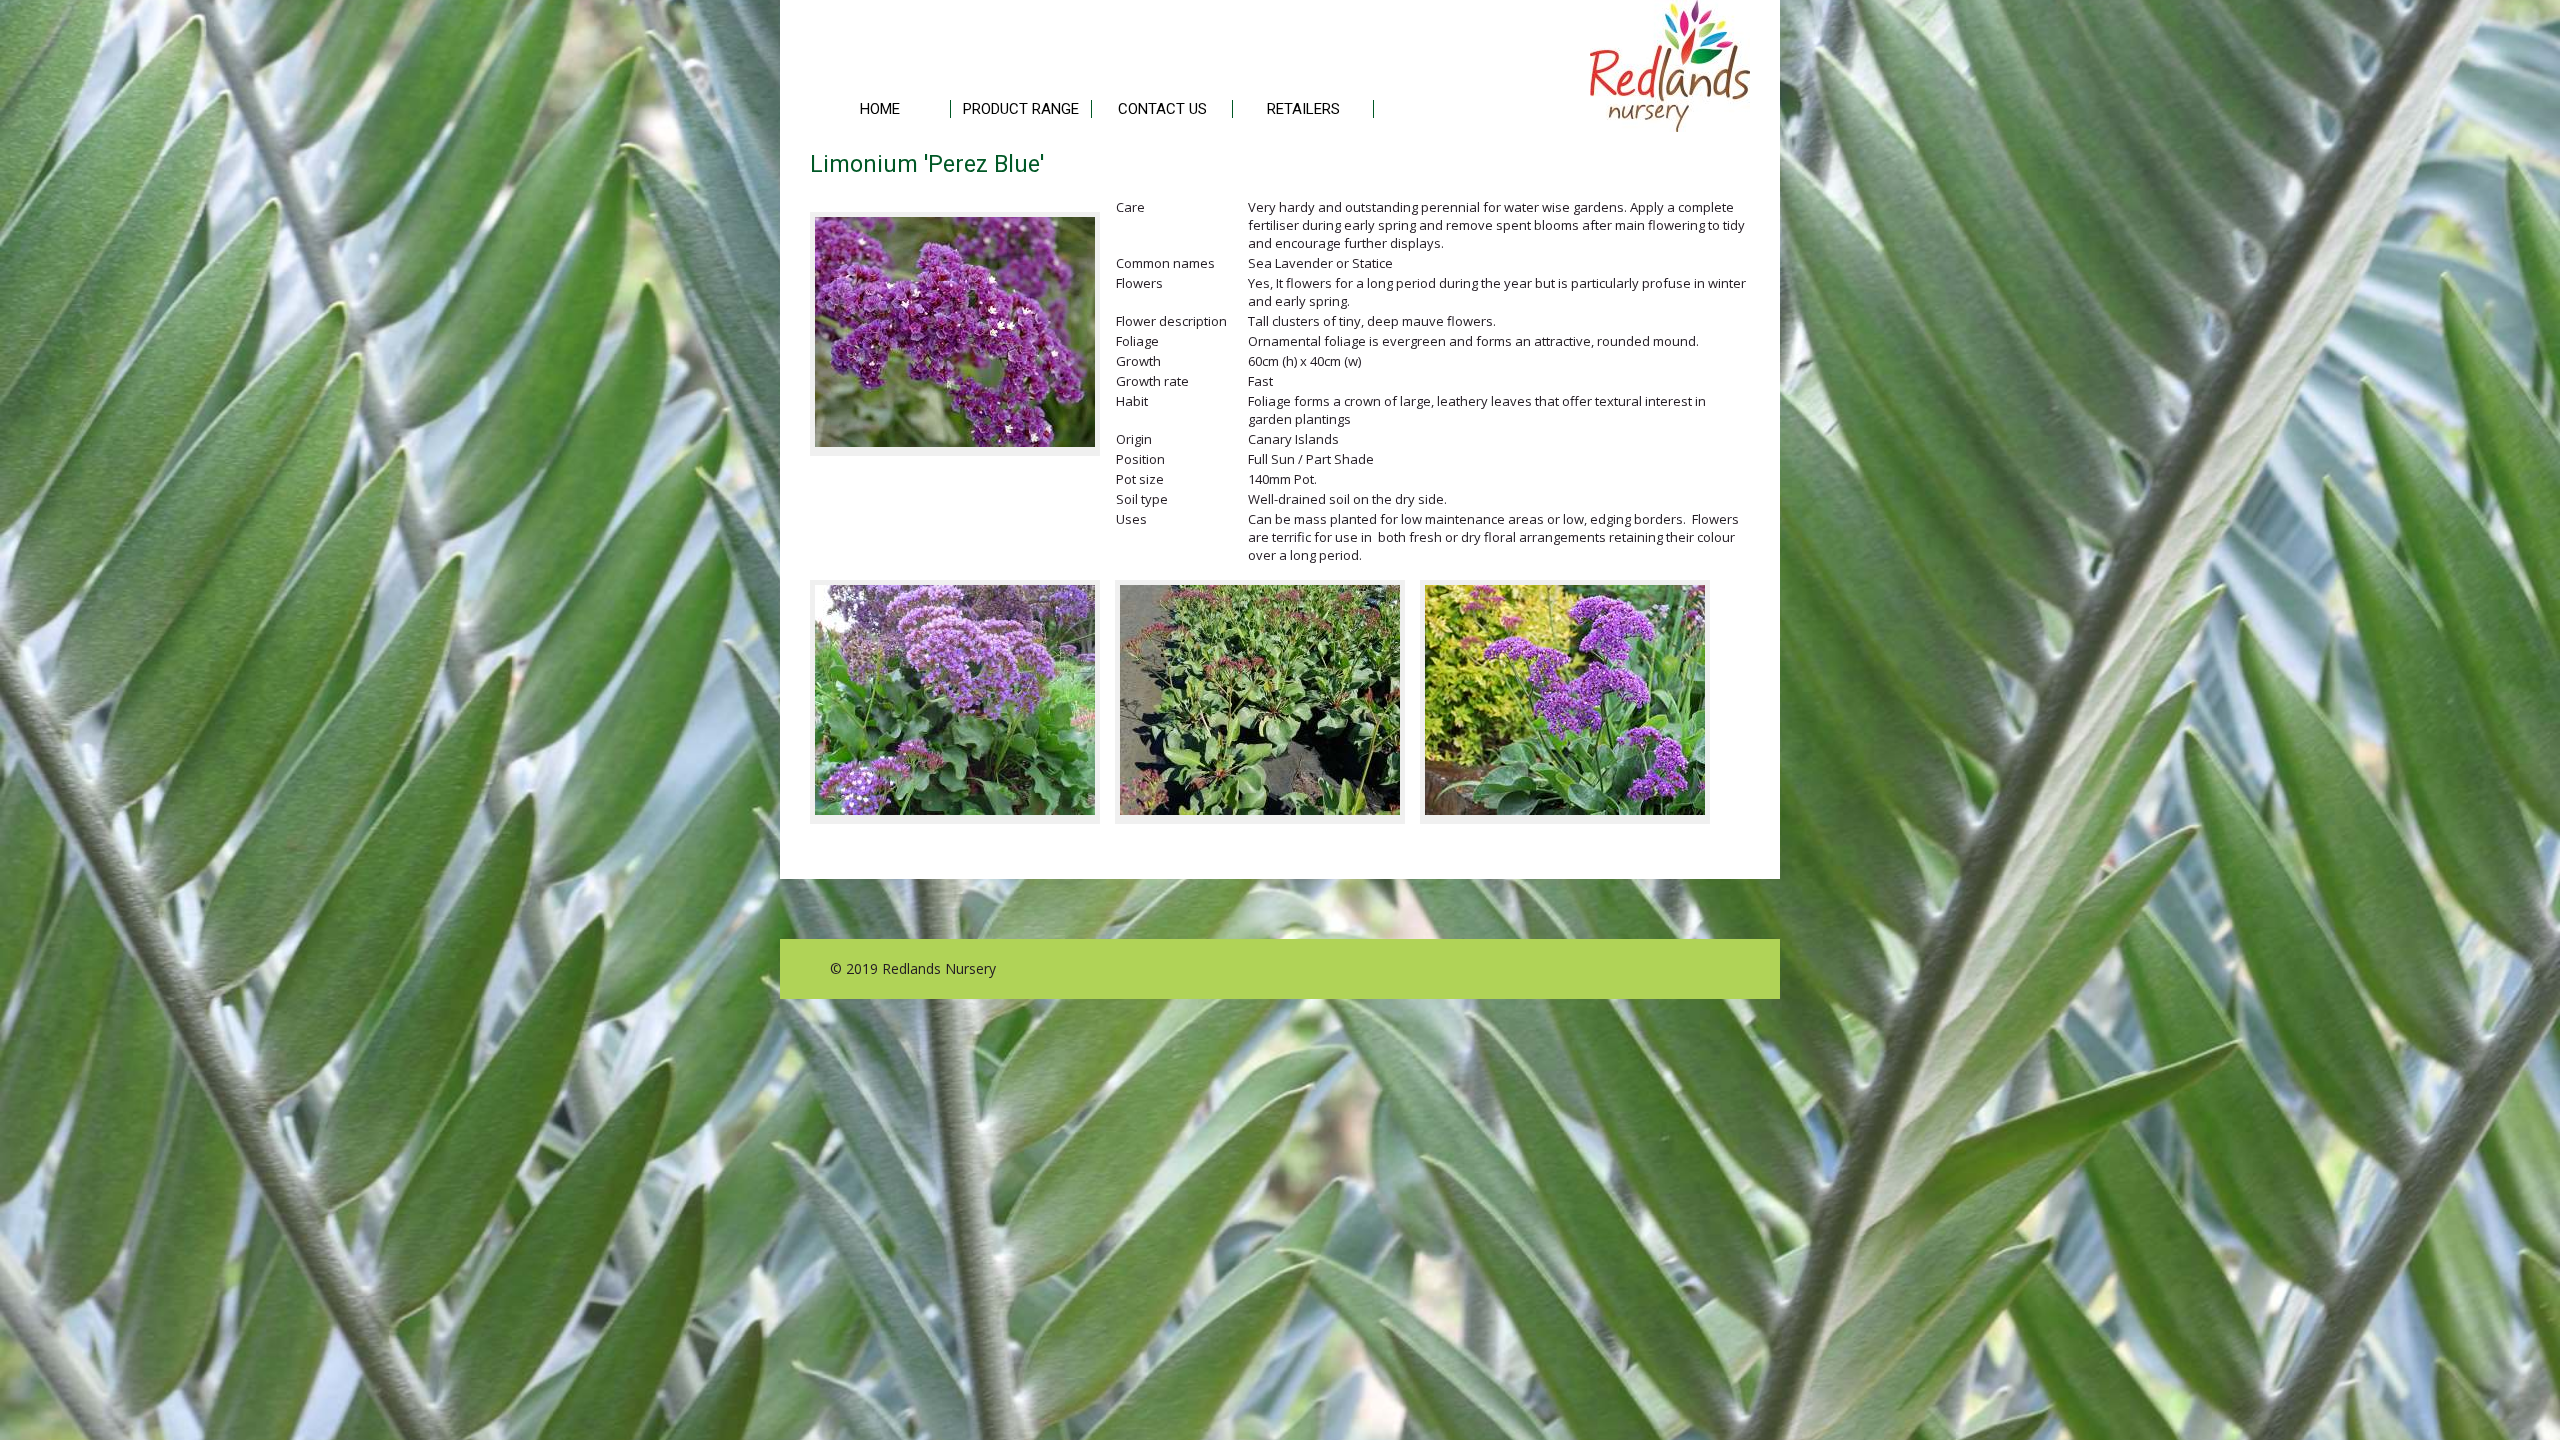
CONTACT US (1162, 109)
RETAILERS (1303, 109)
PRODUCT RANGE (1021, 109)
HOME (880, 109)
